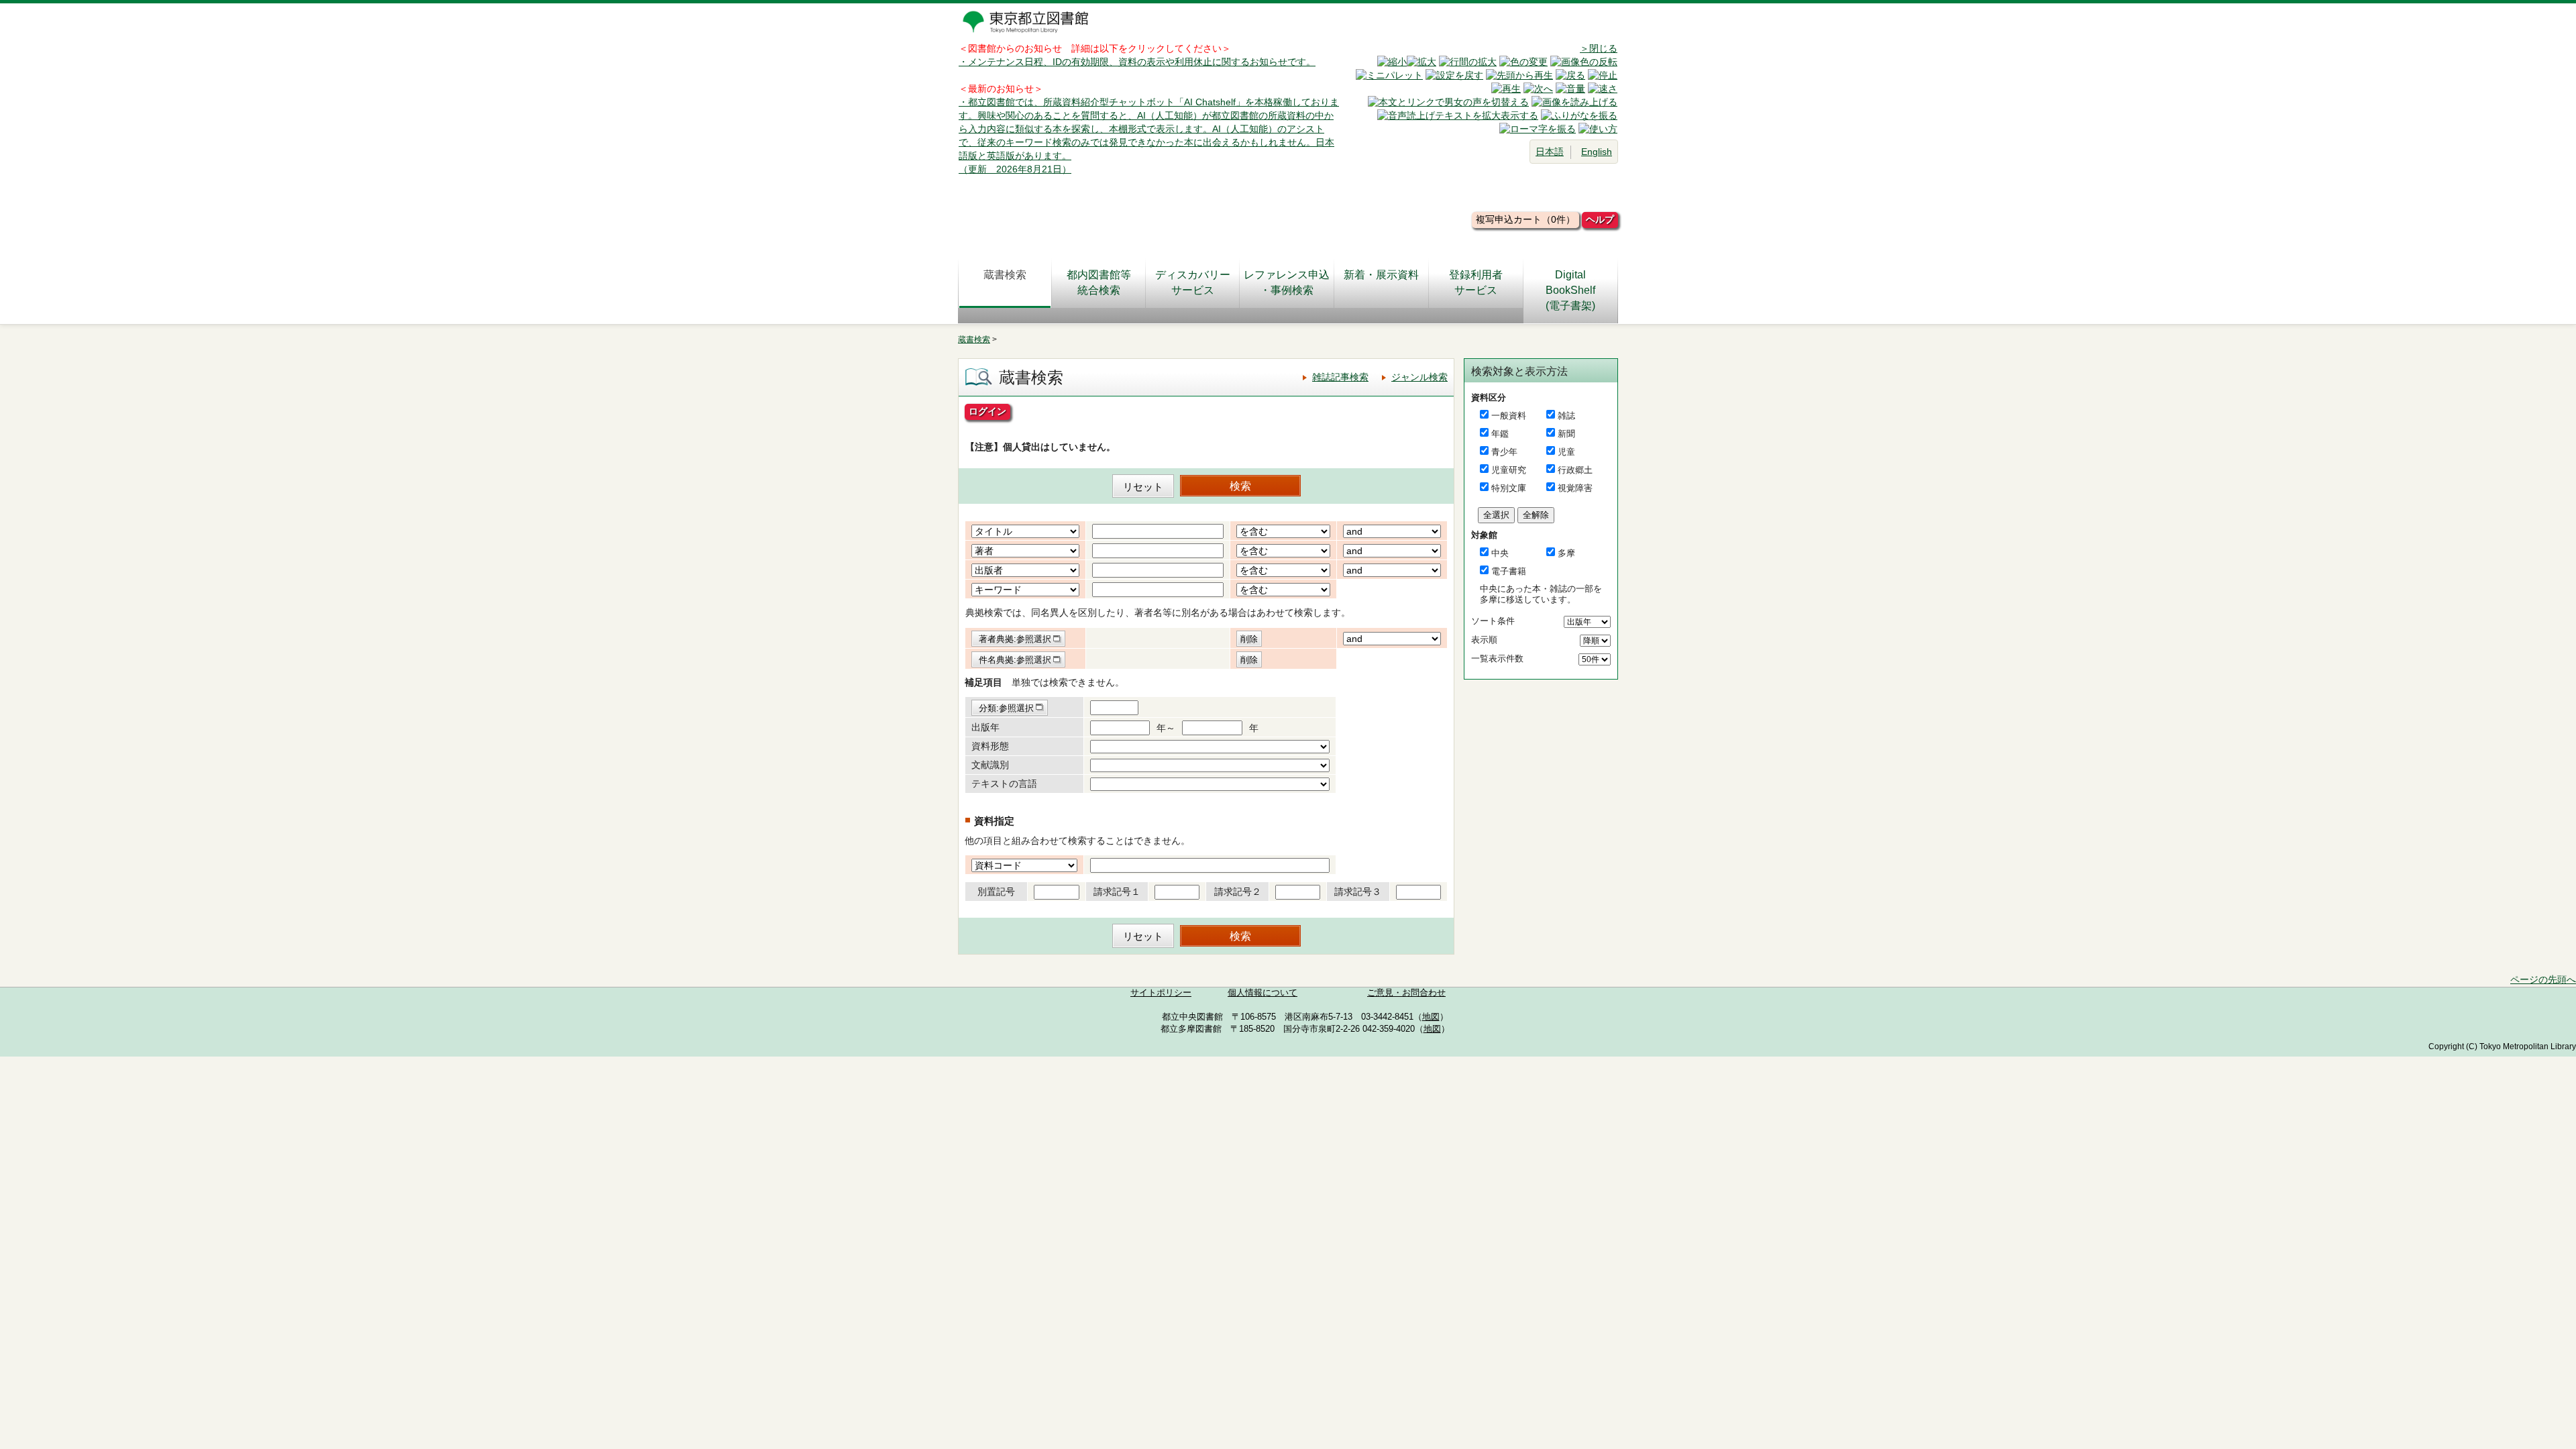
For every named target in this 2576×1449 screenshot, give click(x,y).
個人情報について (1263, 993)
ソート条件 (1493, 621)
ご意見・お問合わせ (1406, 993)
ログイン (987, 411)
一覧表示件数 (1497, 658)
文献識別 (990, 765)
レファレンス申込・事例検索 (1287, 282)
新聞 (1566, 434)
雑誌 (1566, 416)
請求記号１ (1117, 892)
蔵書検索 (1005, 275)
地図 (1431, 1017)
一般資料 (1509, 416)
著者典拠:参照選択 (1015, 639)
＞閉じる (1599, 48)
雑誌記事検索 (1340, 377)
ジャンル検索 (1419, 377)
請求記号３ (1358, 892)
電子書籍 (1509, 571)
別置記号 (996, 892)
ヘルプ (1600, 219)
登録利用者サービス (1476, 282)
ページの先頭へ (2543, 979)
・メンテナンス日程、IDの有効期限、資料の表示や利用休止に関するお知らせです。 (1137, 62)
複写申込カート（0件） (1525, 219)
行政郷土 (1575, 470)
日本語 (1550, 152)
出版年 (985, 727)
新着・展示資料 (1381, 275)
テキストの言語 (1004, 784)
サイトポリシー (1161, 993)
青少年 (1504, 452)
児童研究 (1509, 470)
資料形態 (990, 746)
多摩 (1566, 553)
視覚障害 (1575, 488)
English (1597, 152)
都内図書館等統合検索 (1099, 282)
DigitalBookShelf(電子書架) (1570, 290)
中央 (1500, 553)
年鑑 (1500, 434)
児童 (1566, 452)
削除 (1249, 639)
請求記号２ (1238, 892)
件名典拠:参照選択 (1015, 660)
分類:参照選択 (1006, 708)
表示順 (1484, 640)
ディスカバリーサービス (1193, 282)
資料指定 (994, 821)
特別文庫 (1509, 488)
